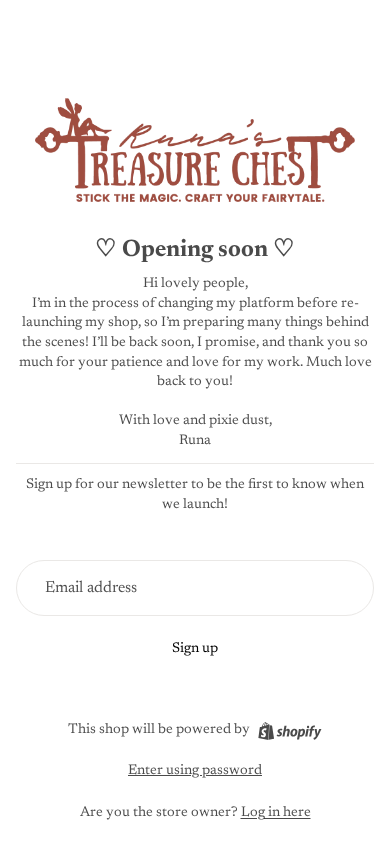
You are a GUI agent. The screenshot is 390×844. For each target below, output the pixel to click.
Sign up (195, 649)
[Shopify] (289, 731)
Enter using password (195, 771)
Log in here (276, 813)
